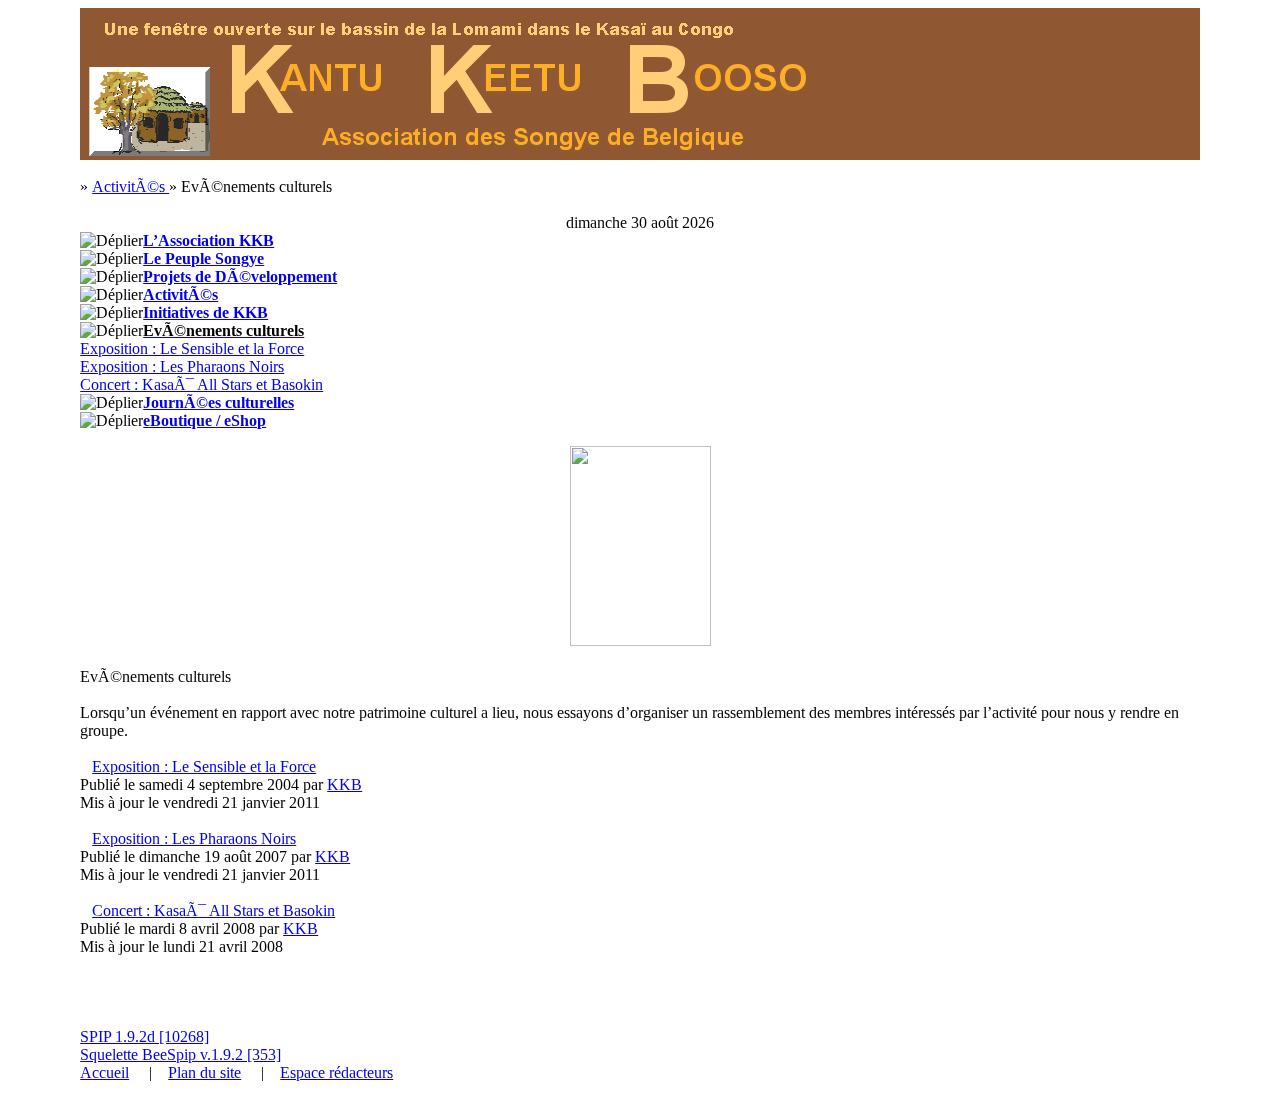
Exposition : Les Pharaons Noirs (182, 366)
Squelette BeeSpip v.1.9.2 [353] (180, 1054)
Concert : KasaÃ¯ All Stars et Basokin (201, 384)
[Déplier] (111, 241)
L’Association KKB (208, 240)
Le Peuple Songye (203, 258)
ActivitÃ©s (130, 186)
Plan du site (204, 1072)
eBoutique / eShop (204, 420)
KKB (344, 784)
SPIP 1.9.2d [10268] (144, 1036)
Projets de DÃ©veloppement (240, 276)
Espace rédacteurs (336, 1072)
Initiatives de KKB (205, 312)
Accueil (104, 1072)
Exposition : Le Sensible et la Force (192, 348)
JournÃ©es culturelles (218, 402)
